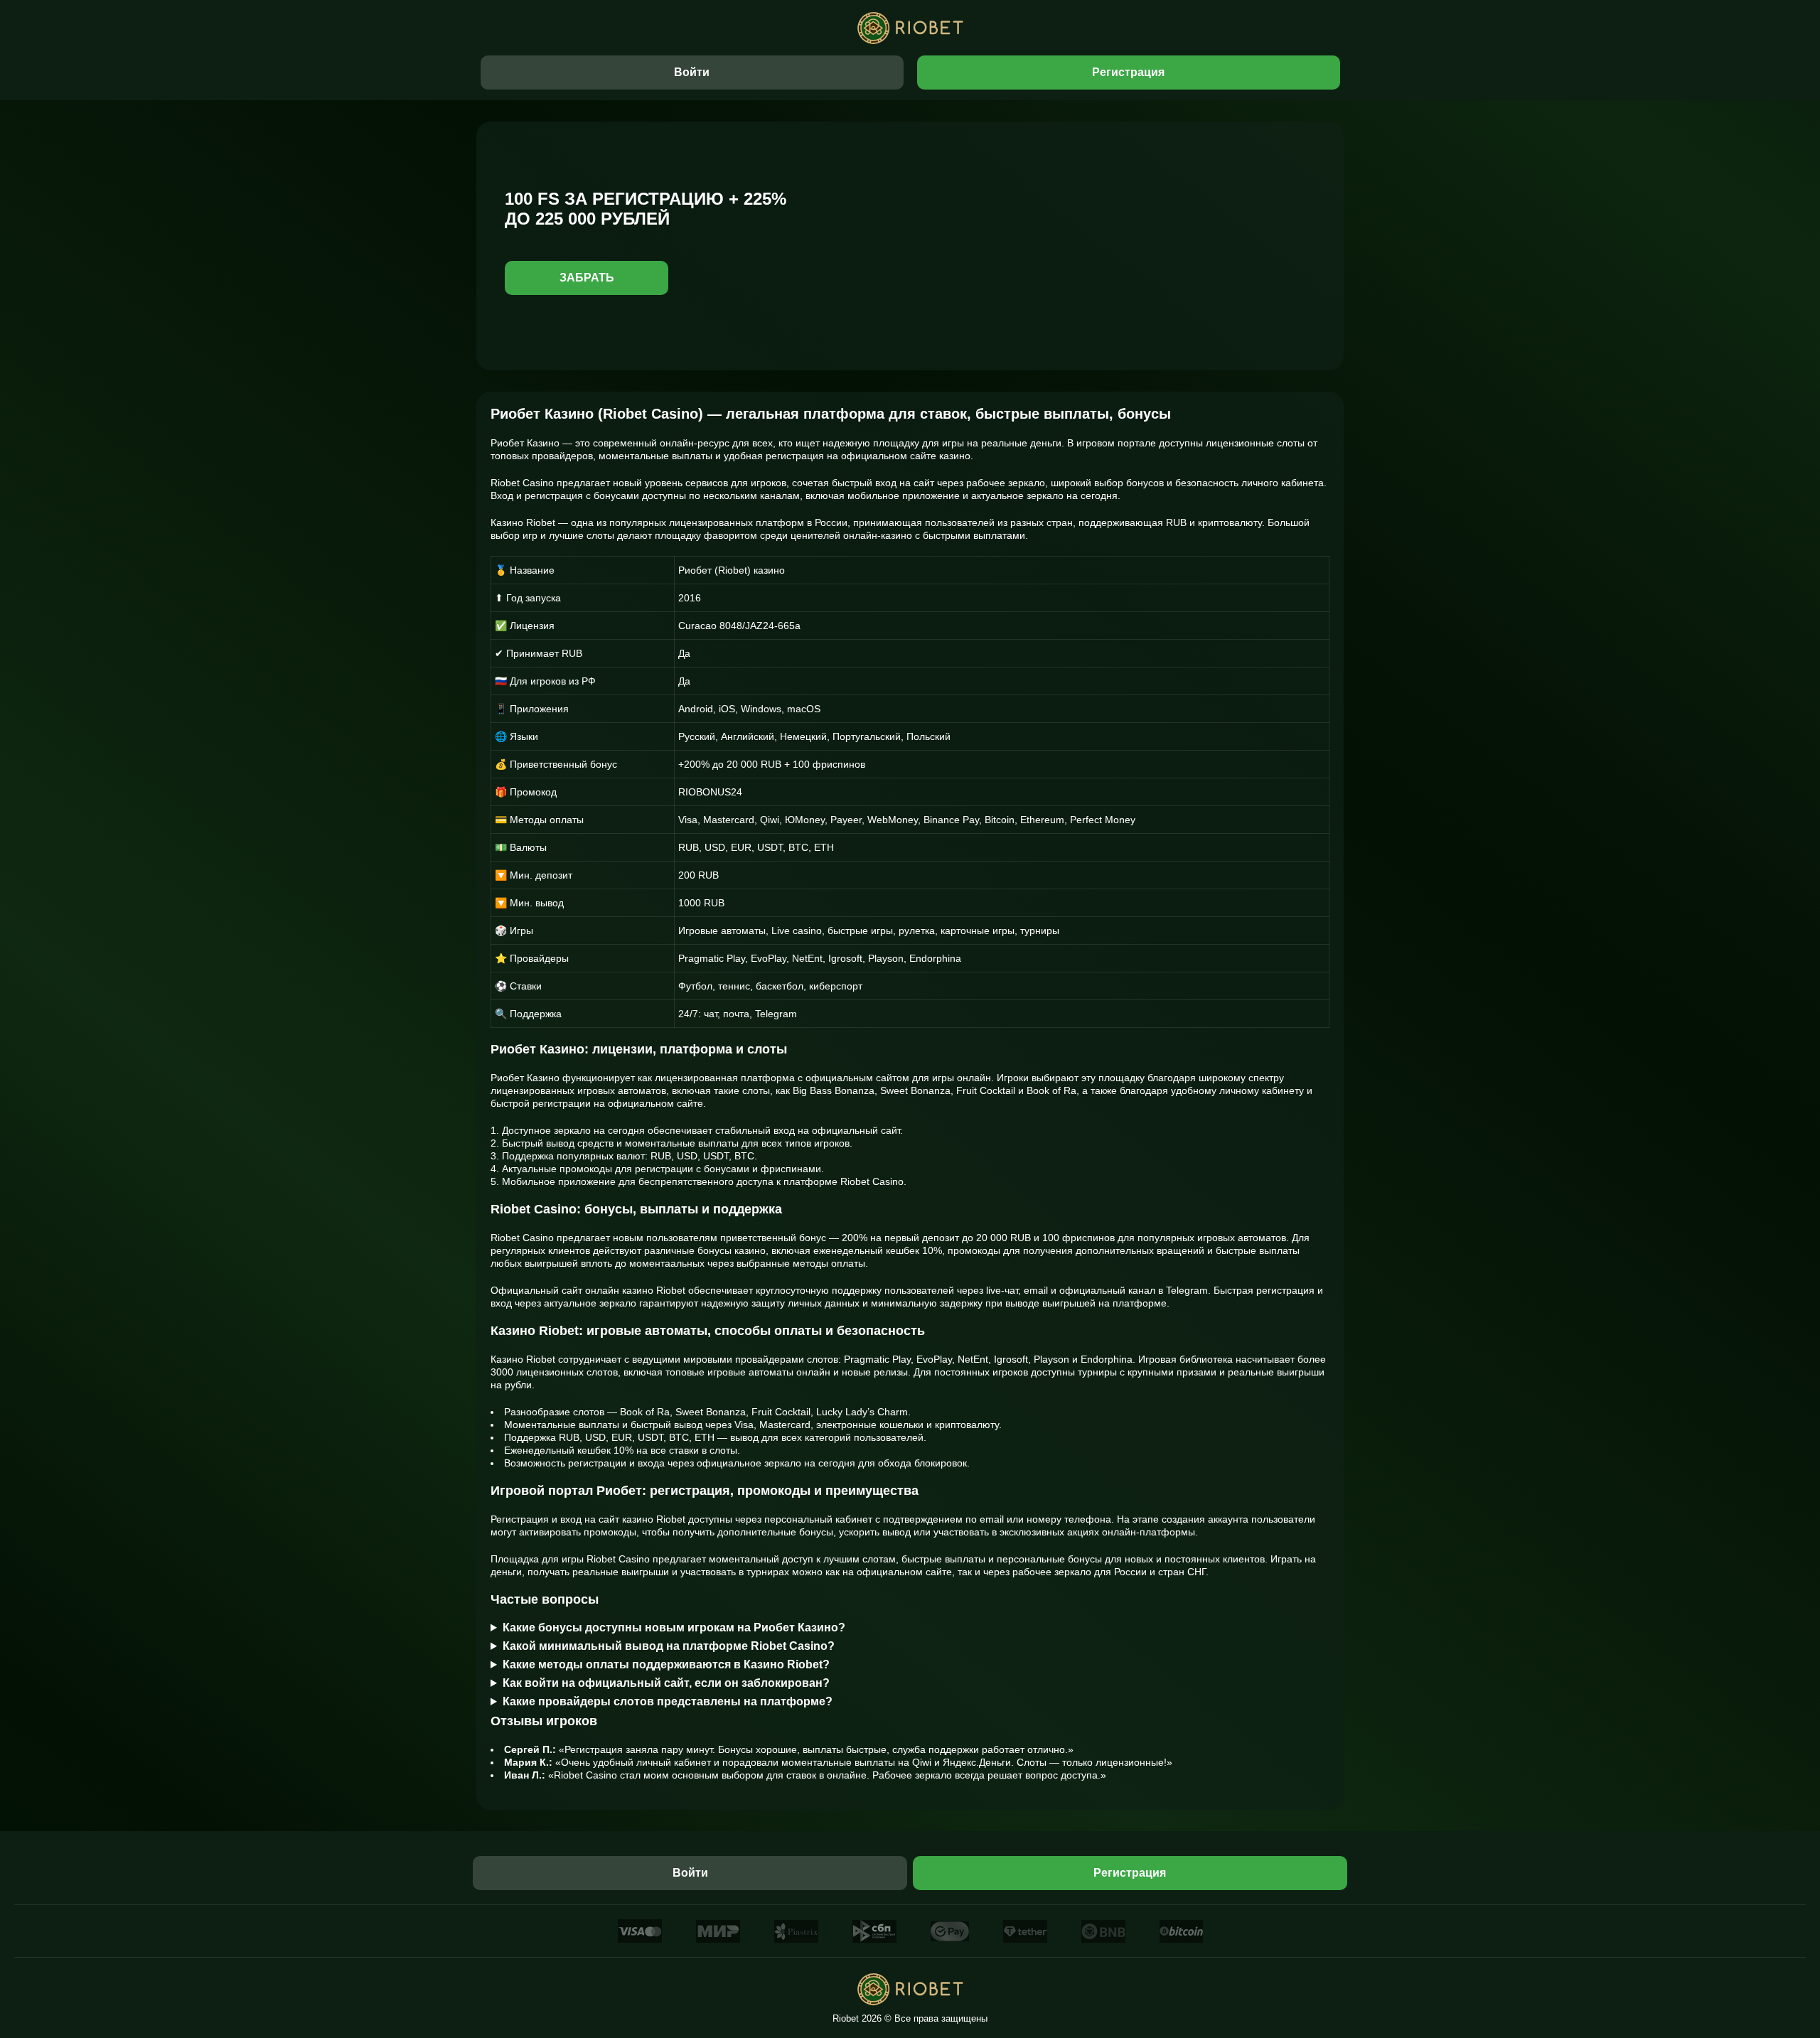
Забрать (587, 278)
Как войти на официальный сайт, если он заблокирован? (666, 1683)
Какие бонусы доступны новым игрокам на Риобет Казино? (674, 1627)
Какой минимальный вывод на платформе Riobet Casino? (669, 1646)
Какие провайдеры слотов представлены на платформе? (668, 1701)
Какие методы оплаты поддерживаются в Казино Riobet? (666, 1664)
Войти (692, 72)
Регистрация (1128, 72)
